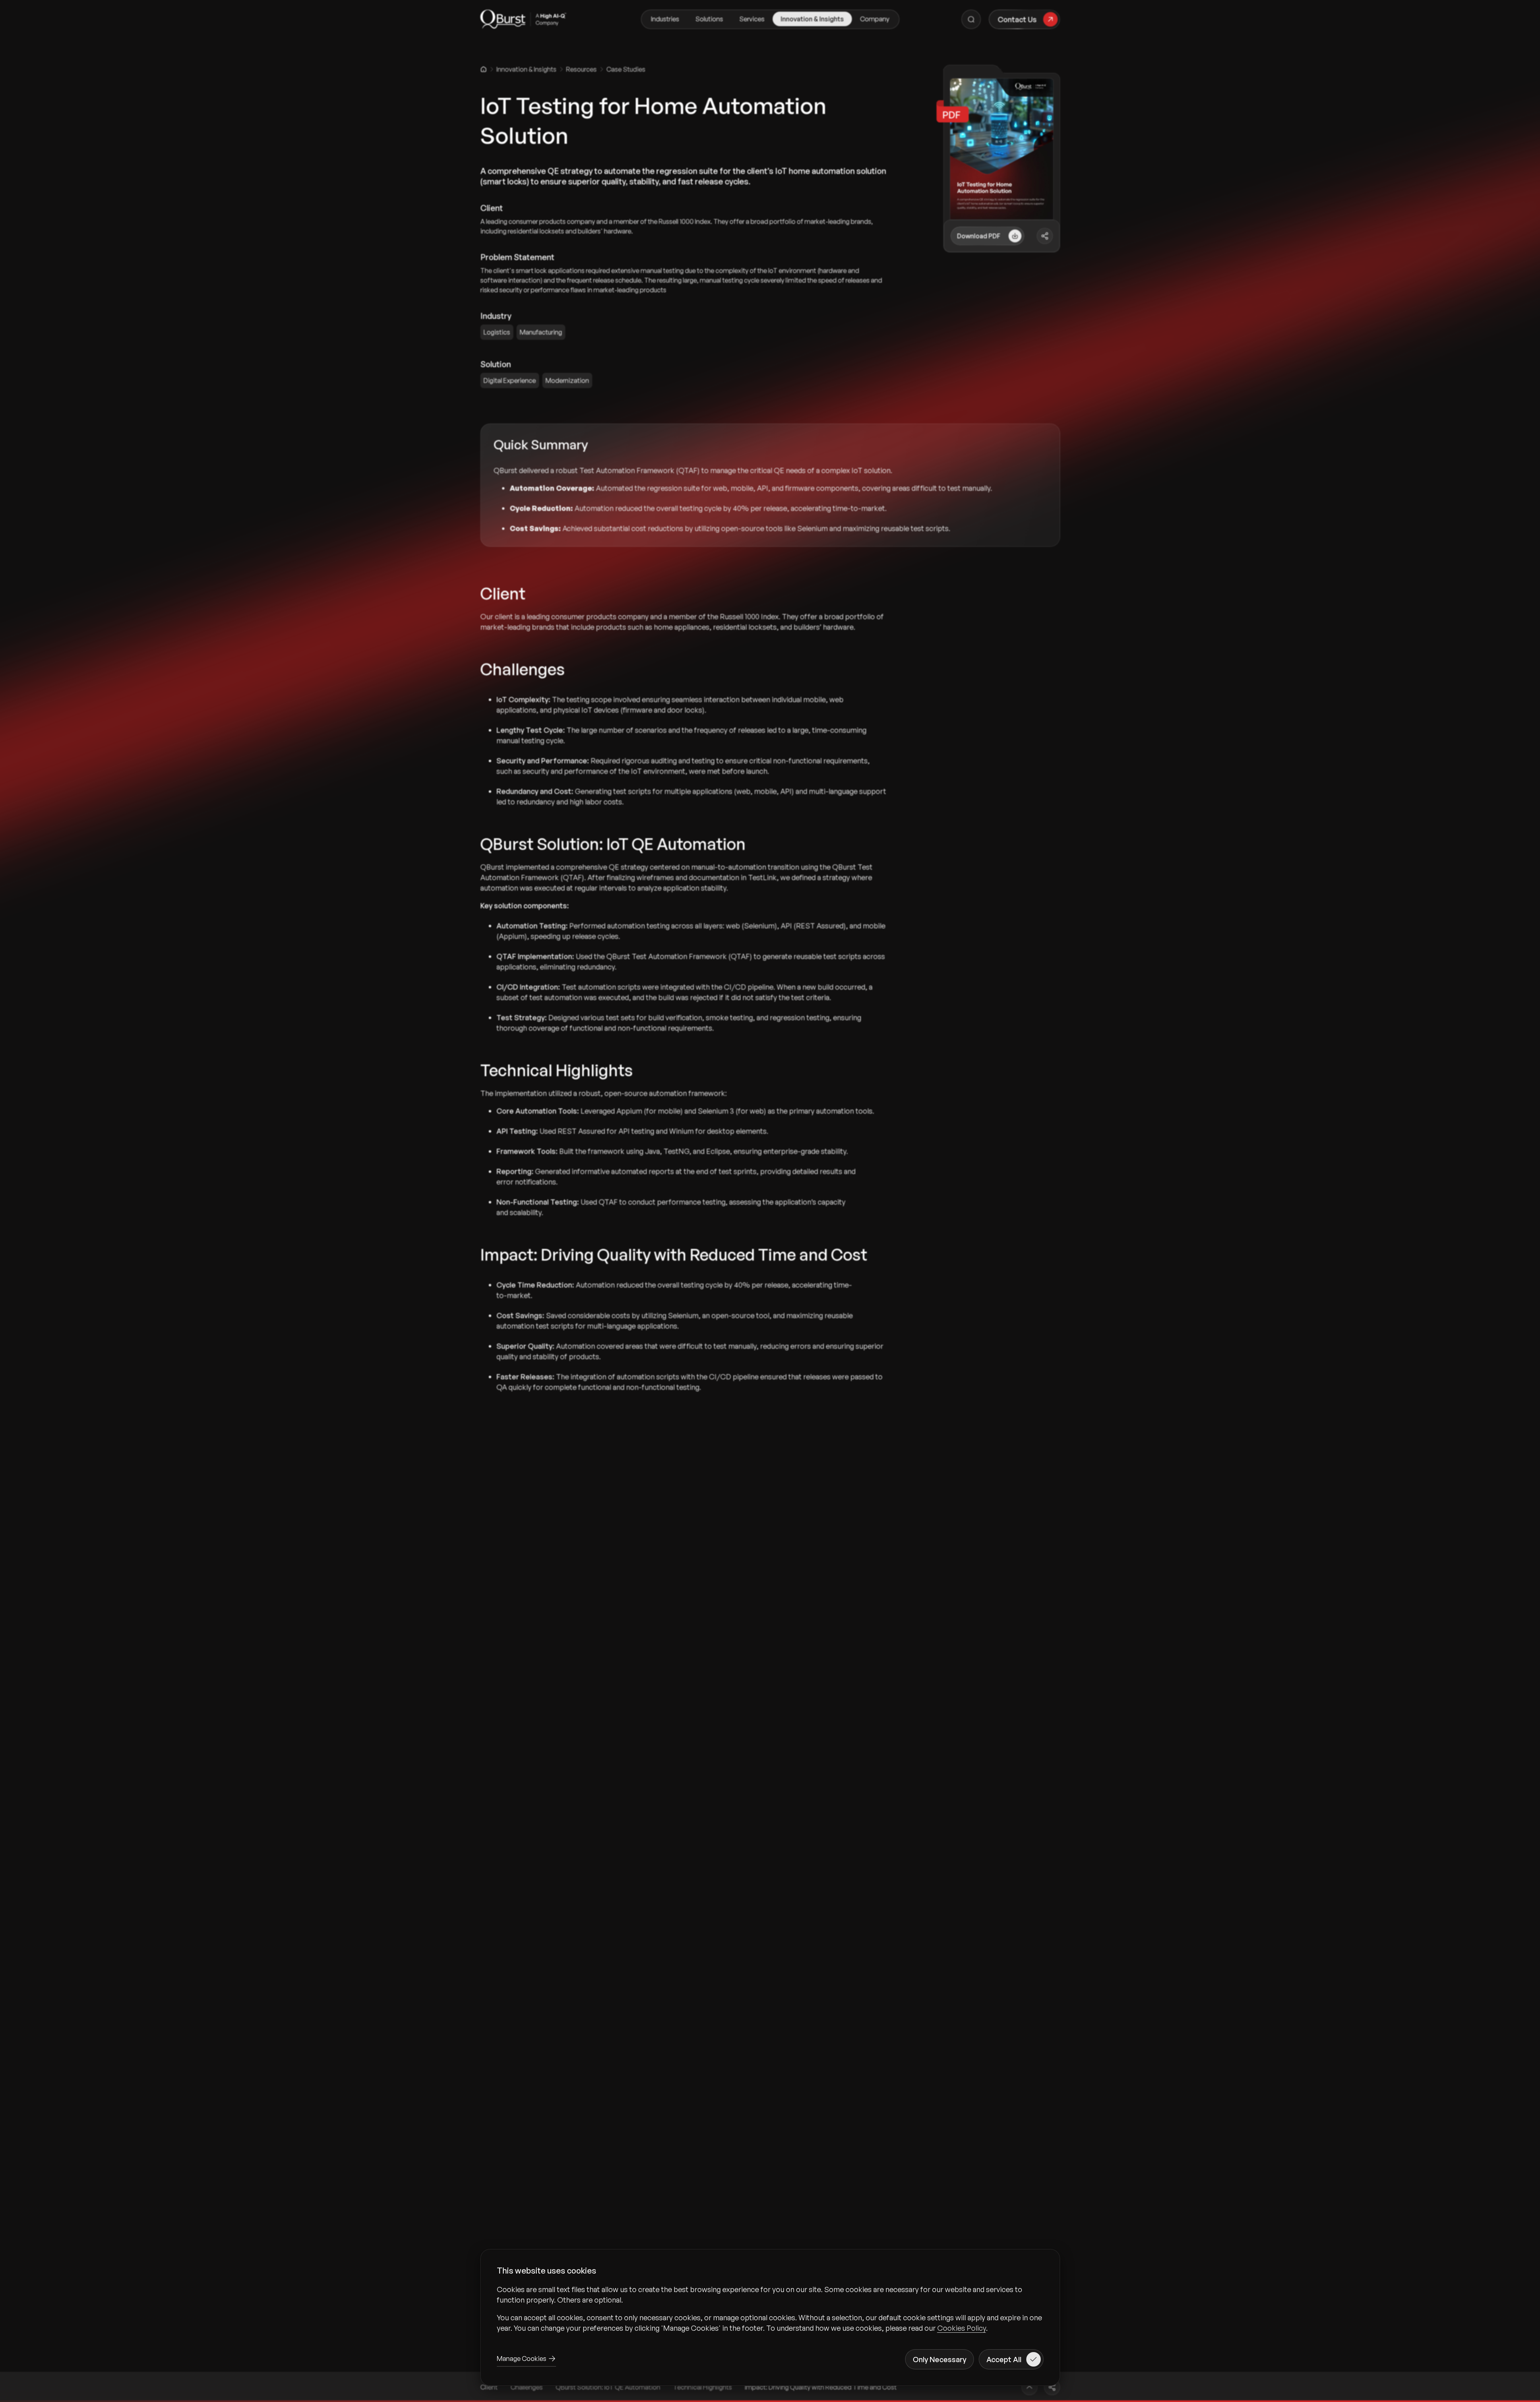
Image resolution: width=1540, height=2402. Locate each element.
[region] (770, 2309)
